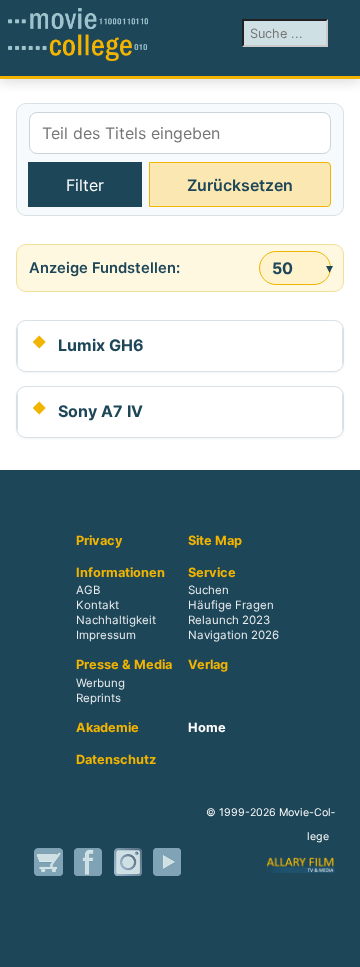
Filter (85, 185)
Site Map (215, 541)
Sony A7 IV (100, 411)
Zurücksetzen (240, 185)
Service (212, 573)
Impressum (106, 636)
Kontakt (97, 606)
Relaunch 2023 (229, 621)
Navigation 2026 (233, 636)
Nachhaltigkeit (116, 621)
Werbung (100, 683)
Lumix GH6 (101, 345)
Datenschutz (116, 760)
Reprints (98, 698)
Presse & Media (124, 665)
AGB (88, 591)
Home (207, 728)
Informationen (120, 573)
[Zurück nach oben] (335, 942)
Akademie (107, 728)
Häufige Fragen (231, 606)
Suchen (208, 591)
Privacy (99, 541)
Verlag (208, 665)
